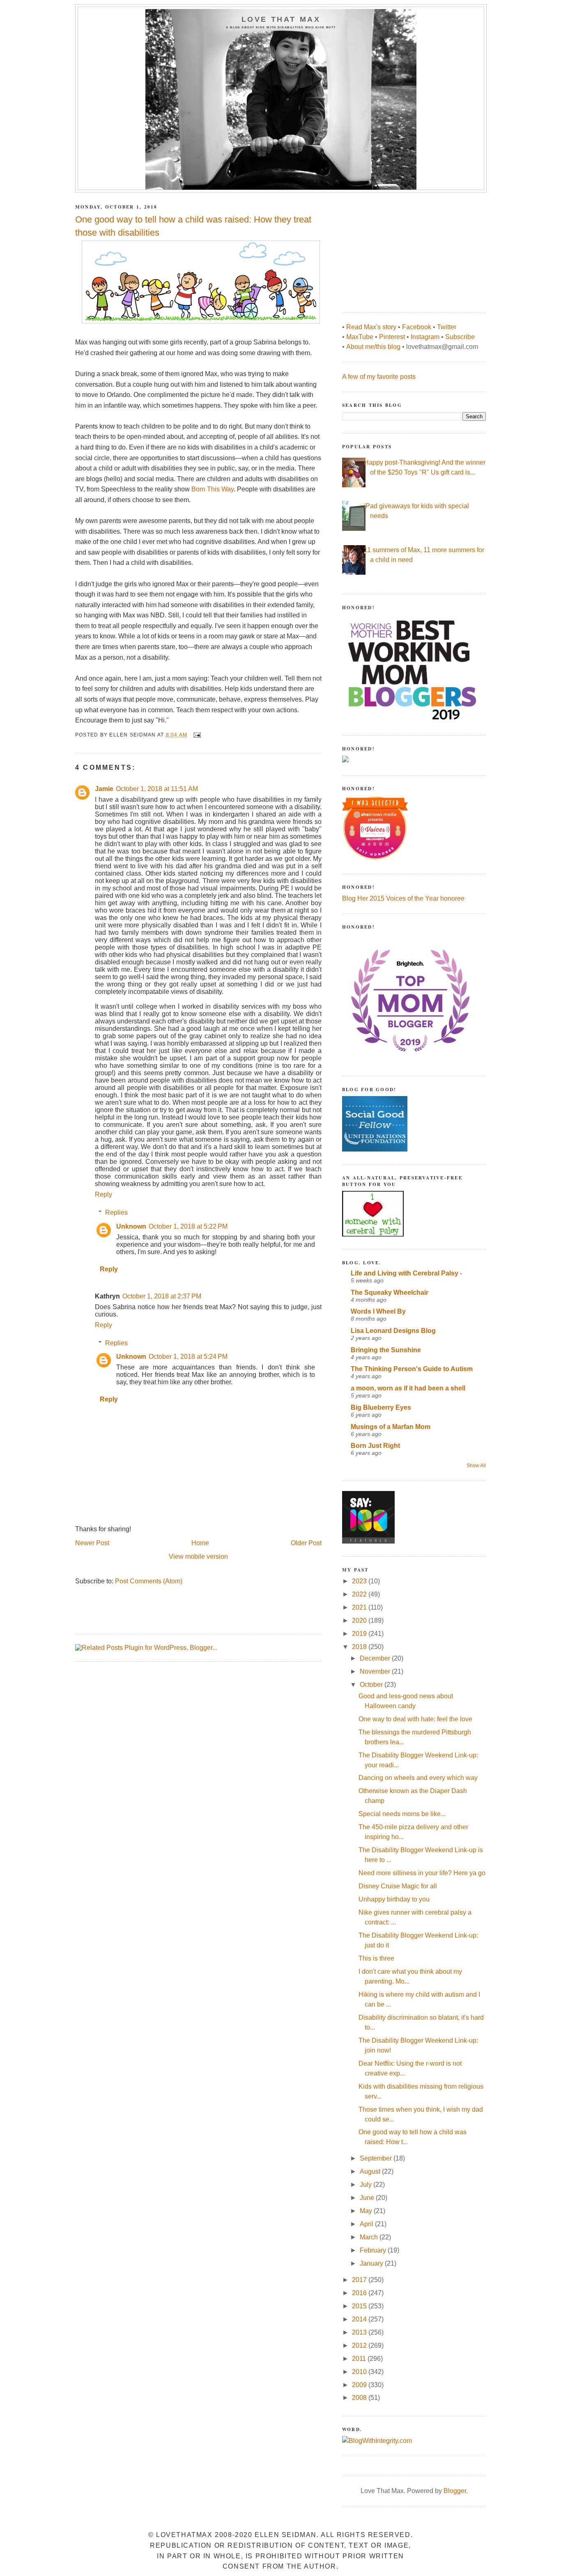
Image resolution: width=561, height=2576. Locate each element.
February (374, 2250)
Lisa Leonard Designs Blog (393, 1331)
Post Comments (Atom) (149, 1581)
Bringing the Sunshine (386, 1350)
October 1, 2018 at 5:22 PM (188, 1226)
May (367, 2211)
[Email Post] (197, 734)
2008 (360, 2398)
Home (200, 1543)
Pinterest (392, 337)
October (372, 1685)
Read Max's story (371, 327)
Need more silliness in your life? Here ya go (422, 1873)
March (370, 2237)
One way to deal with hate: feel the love (415, 1719)
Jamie (104, 789)
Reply (103, 1194)
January (372, 2263)
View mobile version (198, 1556)
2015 (360, 2306)
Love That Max (281, 19)
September (377, 2158)
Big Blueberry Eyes (381, 1407)
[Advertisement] (404, 248)
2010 (360, 2372)
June (368, 2198)
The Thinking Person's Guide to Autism (412, 1369)
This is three (376, 1958)
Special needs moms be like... (402, 1814)
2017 (360, 2280)
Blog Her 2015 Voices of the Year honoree (403, 898)
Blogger (455, 2491)
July (367, 2185)
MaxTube (360, 337)
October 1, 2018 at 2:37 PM (162, 1296)
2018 (360, 1647)
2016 (360, 2293)
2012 (360, 2345)
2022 (360, 1594)
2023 (360, 1581)
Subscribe (460, 337)
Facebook (417, 327)
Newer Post (92, 1543)
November (376, 1671)
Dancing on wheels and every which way (418, 1778)
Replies (116, 1212)
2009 (360, 2385)
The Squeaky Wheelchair (390, 1293)
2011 (360, 2359)
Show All (476, 1466)
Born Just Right (375, 1446)
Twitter (447, 327)
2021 (360, 1607)
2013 (360, 2332)
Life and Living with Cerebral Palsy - (406, 1273)
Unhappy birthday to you (394, 1899)
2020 (360, 1621)
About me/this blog (373, 347)
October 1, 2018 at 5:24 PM (188, 1357)
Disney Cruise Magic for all (398, 1886)
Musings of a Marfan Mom (391, 1427)
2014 (360, 2319)
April (367, 2224)
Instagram (425, 337)
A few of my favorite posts (379, 377)
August (371, 2171)
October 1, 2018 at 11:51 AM (157, 789)
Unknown (131, 1226)
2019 (360, 1634)
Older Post (306, 1543)
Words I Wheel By (378, 1311)
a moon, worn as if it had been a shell (408, 1388)
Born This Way (213, 489)
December (376, 1658)
